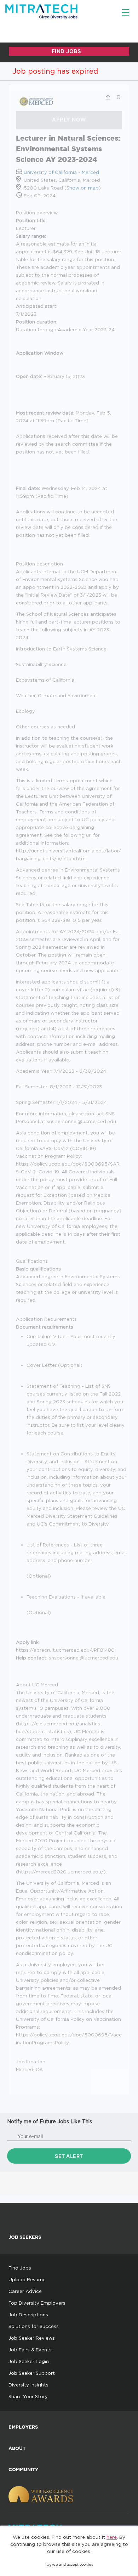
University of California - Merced (61, 172)
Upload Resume (27, 2279)
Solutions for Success (34, 2326)
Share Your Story (28, 2396)
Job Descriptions (28, 2315)
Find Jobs (20, 2268)
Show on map (83, 188)
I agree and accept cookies (69, 2564)
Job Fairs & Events (30, 2350)
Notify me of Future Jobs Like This (50, 2121)
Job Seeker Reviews (32, 2338)
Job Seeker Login (29, 2361)
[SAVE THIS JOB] (119, 97)
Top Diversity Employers (37, 2303)
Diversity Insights (28, 2385)
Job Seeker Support (32, 2373)
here (112, 2537)
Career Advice (25, 2291)
